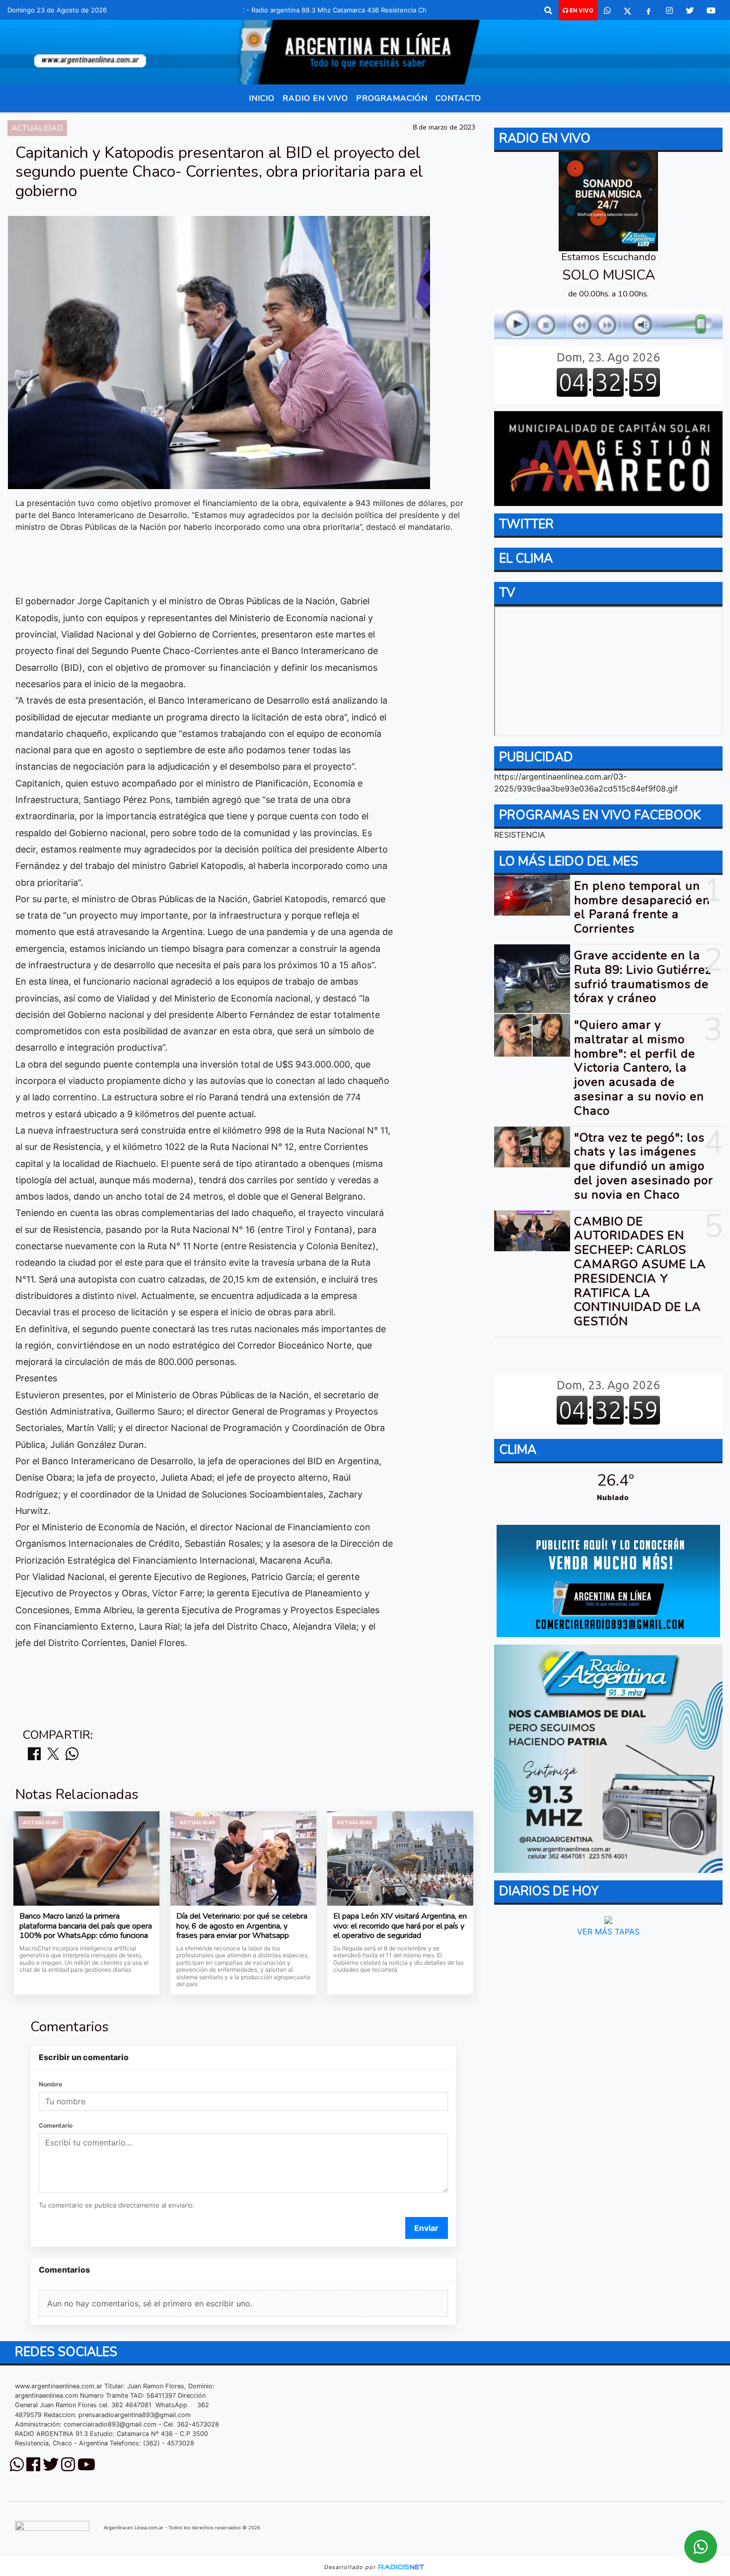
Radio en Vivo (315, 98)
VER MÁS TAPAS (608, 1932)
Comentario (56, 2125)
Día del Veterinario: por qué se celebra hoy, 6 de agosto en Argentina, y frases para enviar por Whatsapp (242, 1926)
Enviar (426, 2228)
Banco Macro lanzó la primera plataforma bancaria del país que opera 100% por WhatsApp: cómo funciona (86, 1926)
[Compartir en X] (53, 1754)
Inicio (262, 98)
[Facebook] (649, 10)
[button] (548, 10)
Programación (392, 98)
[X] (627, 10)
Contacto (458, 98)
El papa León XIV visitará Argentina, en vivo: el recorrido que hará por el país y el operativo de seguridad (400, 1926)
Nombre (50, 2084)
